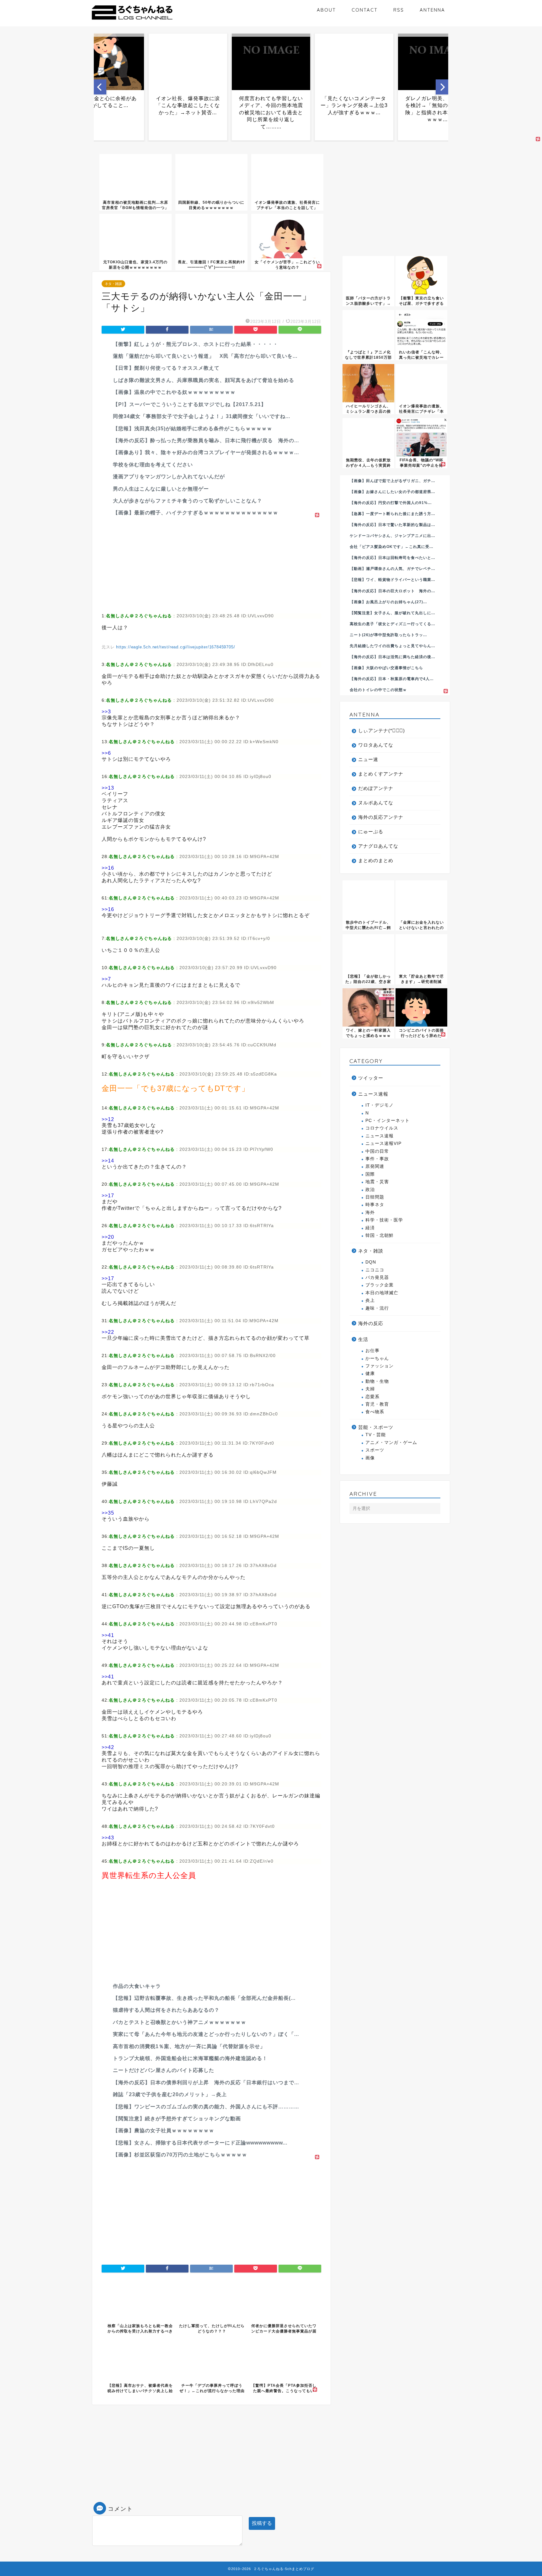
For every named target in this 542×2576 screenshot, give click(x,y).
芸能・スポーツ (376, 1427)
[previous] (100, 87)
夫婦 (370, 1389)
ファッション (380, 1366)
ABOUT (326, 10)
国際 (370, 1174)
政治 (370, 1190)
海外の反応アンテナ (381, 817)
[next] (442, 87)
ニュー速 (368, 759)
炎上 (370, 1300)
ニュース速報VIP (383, 1143)
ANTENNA (432, 10)
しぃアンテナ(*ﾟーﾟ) (382, 730)
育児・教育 (377, 1404)
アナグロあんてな (378, 846)
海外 (370, 1213)
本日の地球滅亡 (382, 1293)
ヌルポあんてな (376, 803)
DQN (371, 1262)
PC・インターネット (388, 1121)
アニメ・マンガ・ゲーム (391, 1443)
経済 (370, 1228)
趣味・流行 (377, 1308)
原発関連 (375, 1166)
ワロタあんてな (376, 745)
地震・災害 (377, 1182)
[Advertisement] (211, 563)
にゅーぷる (371, 832)
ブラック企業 (380, 1285)
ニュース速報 (373, 1094)
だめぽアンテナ (376, 788)
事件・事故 (377, 1159)
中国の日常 (377, 1151)
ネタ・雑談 (113, 284)
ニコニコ (375, 1270)
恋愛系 (372, 1397)
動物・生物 (377, 1381)
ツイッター (371, 1078)
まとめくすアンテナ (381, 774)
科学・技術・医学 (384, 1220)
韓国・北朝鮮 (380, 1235)
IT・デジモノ (380, 1105)
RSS (399, 10)
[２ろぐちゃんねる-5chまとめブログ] (132, 20)
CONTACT (365, 10)
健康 (370, 1374)
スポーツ (375, 1450)
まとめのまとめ (376, 860)
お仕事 (372, 1351)
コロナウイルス (382, 1128)
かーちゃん (377, 1358)
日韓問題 (375, 1197)
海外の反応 (371, 1323)
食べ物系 (375, 1412)
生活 (363, 1339)
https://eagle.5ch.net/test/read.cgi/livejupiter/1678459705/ (175, 647)
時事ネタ (375, 1205)
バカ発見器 (377, 1277)
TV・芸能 (376, 1435)
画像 (370, 1458)
